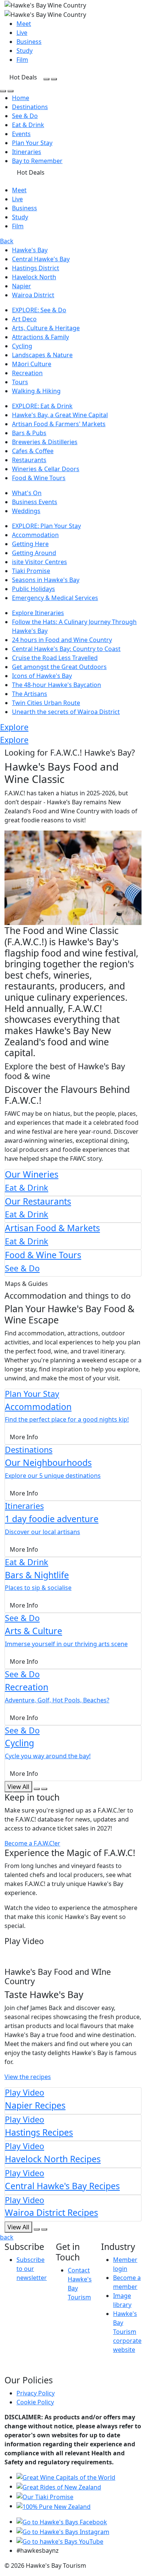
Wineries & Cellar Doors (46, 469)
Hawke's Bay (30, 250)
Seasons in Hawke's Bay (46, 580)
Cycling (22, 346)
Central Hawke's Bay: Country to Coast (66, 649)
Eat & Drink (28, 125)
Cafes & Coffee (33, 451)
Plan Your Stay (32, 143)
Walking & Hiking (36, 391)
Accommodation (35, 535)
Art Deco (24, 319)
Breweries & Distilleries (45, 442)
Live (22, 33)
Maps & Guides (26, 1284)
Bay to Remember (37, 161)
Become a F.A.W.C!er (32, 1843)
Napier (22, 286)
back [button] (7, 2237)
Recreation (27, 373)
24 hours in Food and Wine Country (62, 640)
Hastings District (36, 268)
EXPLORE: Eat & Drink (42, 406)
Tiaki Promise (31, 571)
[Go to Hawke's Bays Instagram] (63, 2531)
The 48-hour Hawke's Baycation (57, 685)
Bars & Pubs (29, 433)
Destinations (30, 107)
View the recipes (28, 2077)
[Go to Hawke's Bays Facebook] (62, 2522)
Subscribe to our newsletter (32, 2269)
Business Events (35, 502)
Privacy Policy (36, 2393)
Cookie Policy (35, 2402)
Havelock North (34, 277)
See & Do (25, 116)
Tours (20, 382)
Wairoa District (33, 295)
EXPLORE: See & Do (39, 310)
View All (18, 2227)
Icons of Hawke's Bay (42, 676)
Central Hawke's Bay (41, 259)
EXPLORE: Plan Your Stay (46, 526)
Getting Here (30, 544)
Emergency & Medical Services (55, 598)
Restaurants (29, 460)
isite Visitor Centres (39, 562)
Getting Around (34, 553)
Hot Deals (23, 77)
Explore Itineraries (38, 613)
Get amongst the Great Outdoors (59, 667)
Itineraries (27, 152)
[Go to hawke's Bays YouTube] (60, 2541)
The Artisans (30, 694)
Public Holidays (34, 589)
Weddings (26, 511)
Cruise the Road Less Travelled (55, 658)
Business (29, 42)
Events (21, 134)
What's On (27, 493)
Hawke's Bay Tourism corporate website (127, 2332)
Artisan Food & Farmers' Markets (59, 424)
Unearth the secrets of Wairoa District (66, 712)
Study (25, 51)
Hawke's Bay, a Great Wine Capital (60, 415)
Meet (24, 24)
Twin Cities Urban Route (46, 703)
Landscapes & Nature (42, 355)
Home (21, 98)
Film (22, 60)
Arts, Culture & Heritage (46, 328)
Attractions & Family (40, 337)
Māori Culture (32, 364)
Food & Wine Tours (39, 478)
